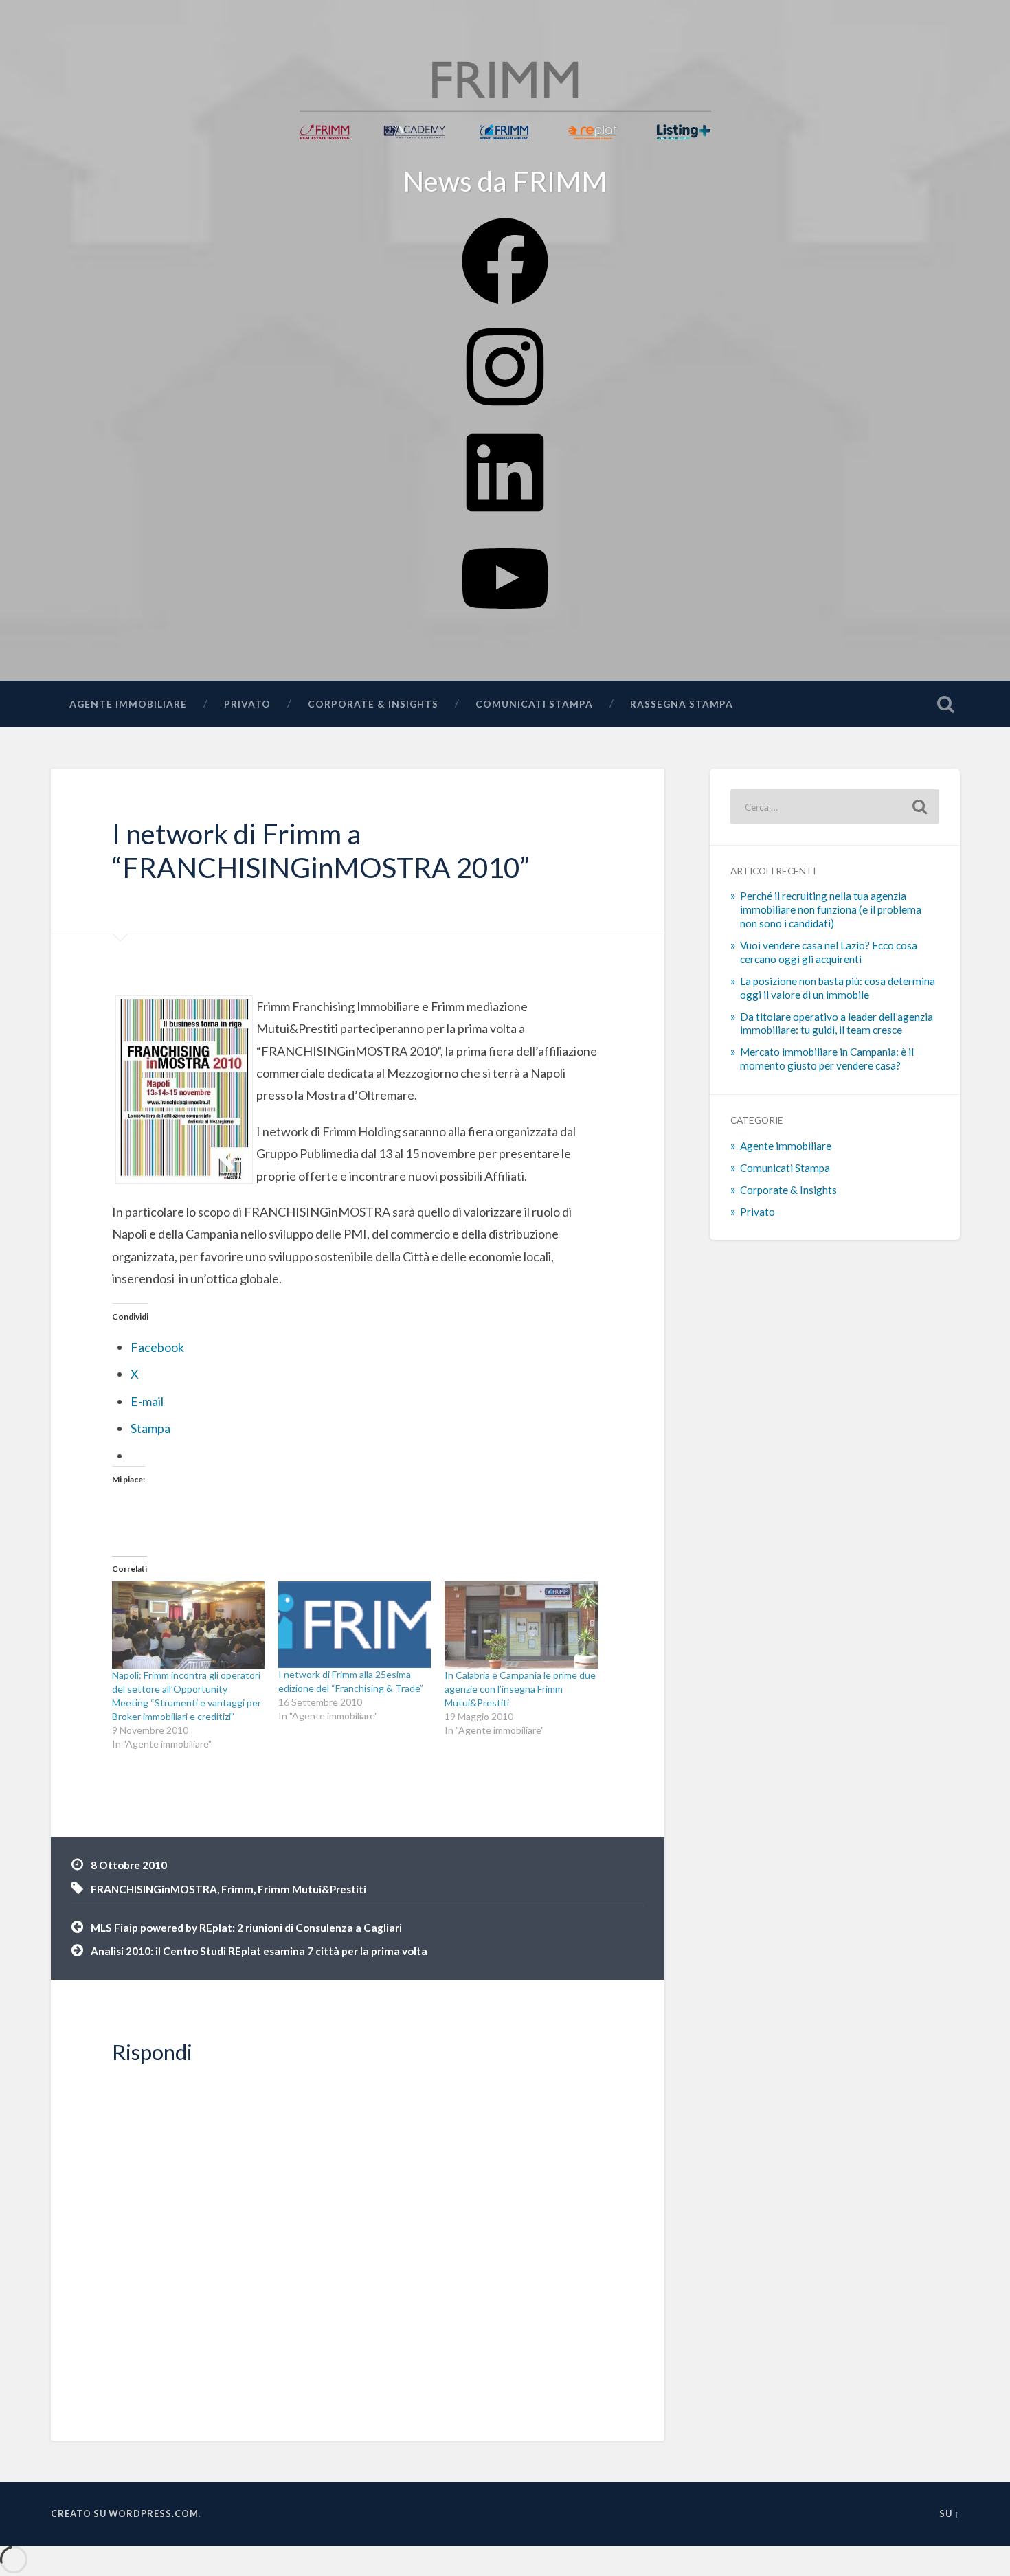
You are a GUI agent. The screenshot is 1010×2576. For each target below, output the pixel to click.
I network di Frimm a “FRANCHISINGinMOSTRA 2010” (321, 850)
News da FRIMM (505, 181)
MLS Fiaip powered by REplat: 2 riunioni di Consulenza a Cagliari (246, 1928)
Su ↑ (950, 2513)
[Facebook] (505, 304)
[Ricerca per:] (835, 807)
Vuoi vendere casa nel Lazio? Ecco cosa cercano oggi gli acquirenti (829, 952)
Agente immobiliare (128, 704)
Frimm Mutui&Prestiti (312, 1889)
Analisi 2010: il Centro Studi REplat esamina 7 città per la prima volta (259, 1951)
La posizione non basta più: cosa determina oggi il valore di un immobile (838, 988)
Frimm (237, 1889)
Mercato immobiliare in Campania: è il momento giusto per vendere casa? (827, 1059)
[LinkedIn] (505, 516)
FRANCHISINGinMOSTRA (154, 1889)
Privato (247, 704)
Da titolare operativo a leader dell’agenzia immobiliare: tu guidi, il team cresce (837, 1024)
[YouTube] (505, 621)
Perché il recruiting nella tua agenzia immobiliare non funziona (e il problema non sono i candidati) (831, 909)
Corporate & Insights (373, 704)
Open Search (946, 704)
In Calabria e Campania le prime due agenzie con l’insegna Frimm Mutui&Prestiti (520, 1689)
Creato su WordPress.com (125, 2513)
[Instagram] (505, 410)
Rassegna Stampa (682, 704)
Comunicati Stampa (534, 704)
